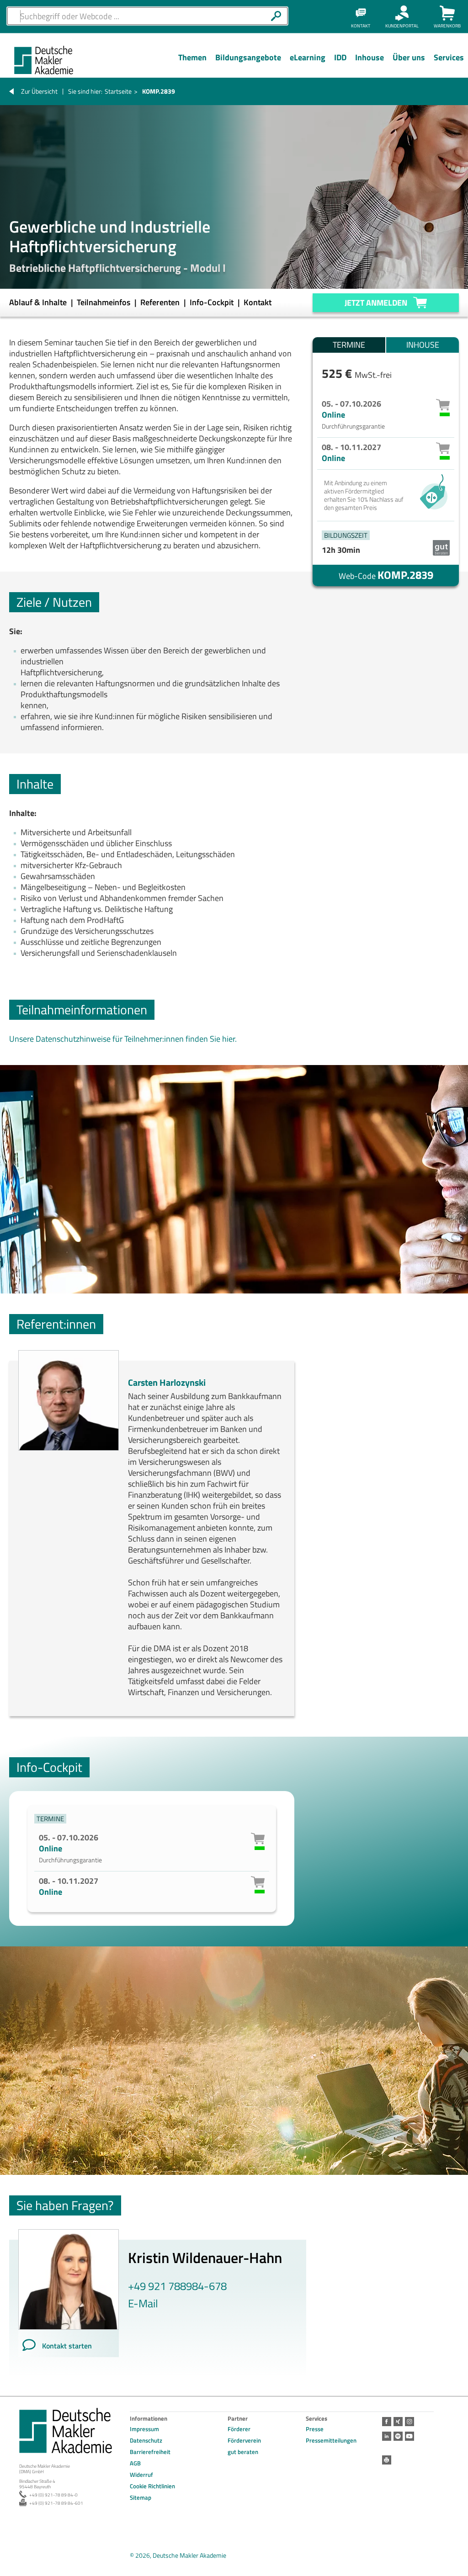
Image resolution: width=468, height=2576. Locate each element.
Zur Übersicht (39, 91)
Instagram (409, 2422)
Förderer (239, 2429)
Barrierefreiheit (150, 2452)
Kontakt (258, 302)
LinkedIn (387, 2436)
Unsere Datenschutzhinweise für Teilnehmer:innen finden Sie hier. (123, 1039)
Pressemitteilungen (331, 2440)
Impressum (144, 2429)
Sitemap (141, 2497)
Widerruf (141, 2475)
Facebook (387, 2422)
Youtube (409, 2436)
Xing (398, 2422)
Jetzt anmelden (376, 303)
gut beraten (243, 2452)
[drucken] (387, 2460)
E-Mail (143, 2303)
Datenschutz (146, 2440)
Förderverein (244, 2440)
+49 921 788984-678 (177, 2286)
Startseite (118, 91)
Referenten (161, 302)
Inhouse (423, 345)
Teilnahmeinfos (104, 302)
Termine (349, 345)
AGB (135, 2463)
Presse (315, 2429)
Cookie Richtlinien (152, 2486)
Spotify (398, 2436)
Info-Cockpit (213, 302)
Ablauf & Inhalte (39, 302)
